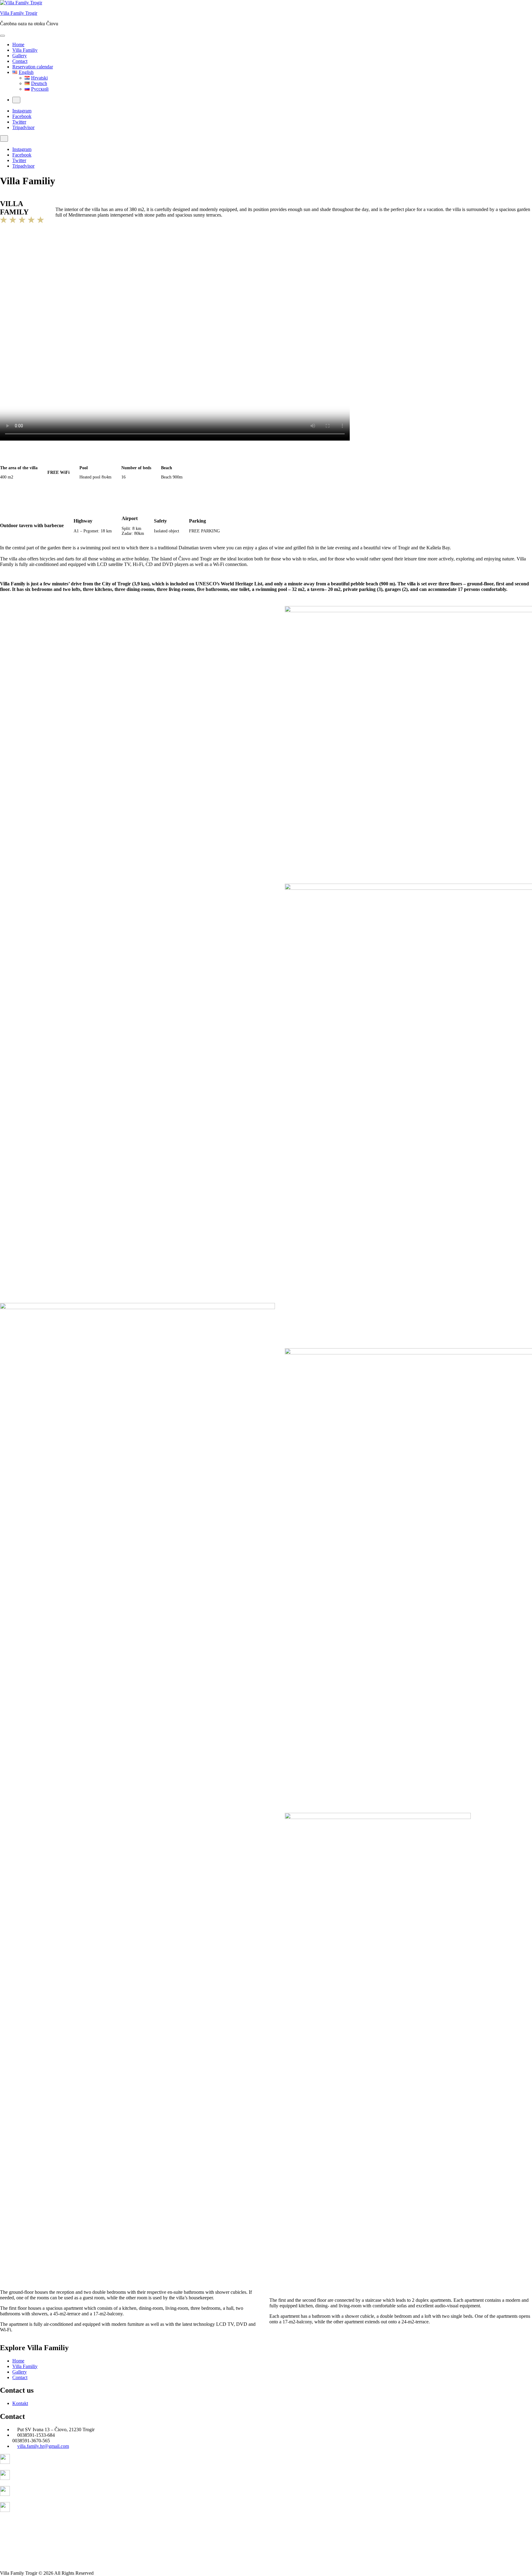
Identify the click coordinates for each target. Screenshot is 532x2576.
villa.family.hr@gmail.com (43, 2446)
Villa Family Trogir (19, 13)
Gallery (20, 56)
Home (18, 45)
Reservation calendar (33, 67)
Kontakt (20, 2403)
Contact (20, 61)
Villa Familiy (25, 50)
